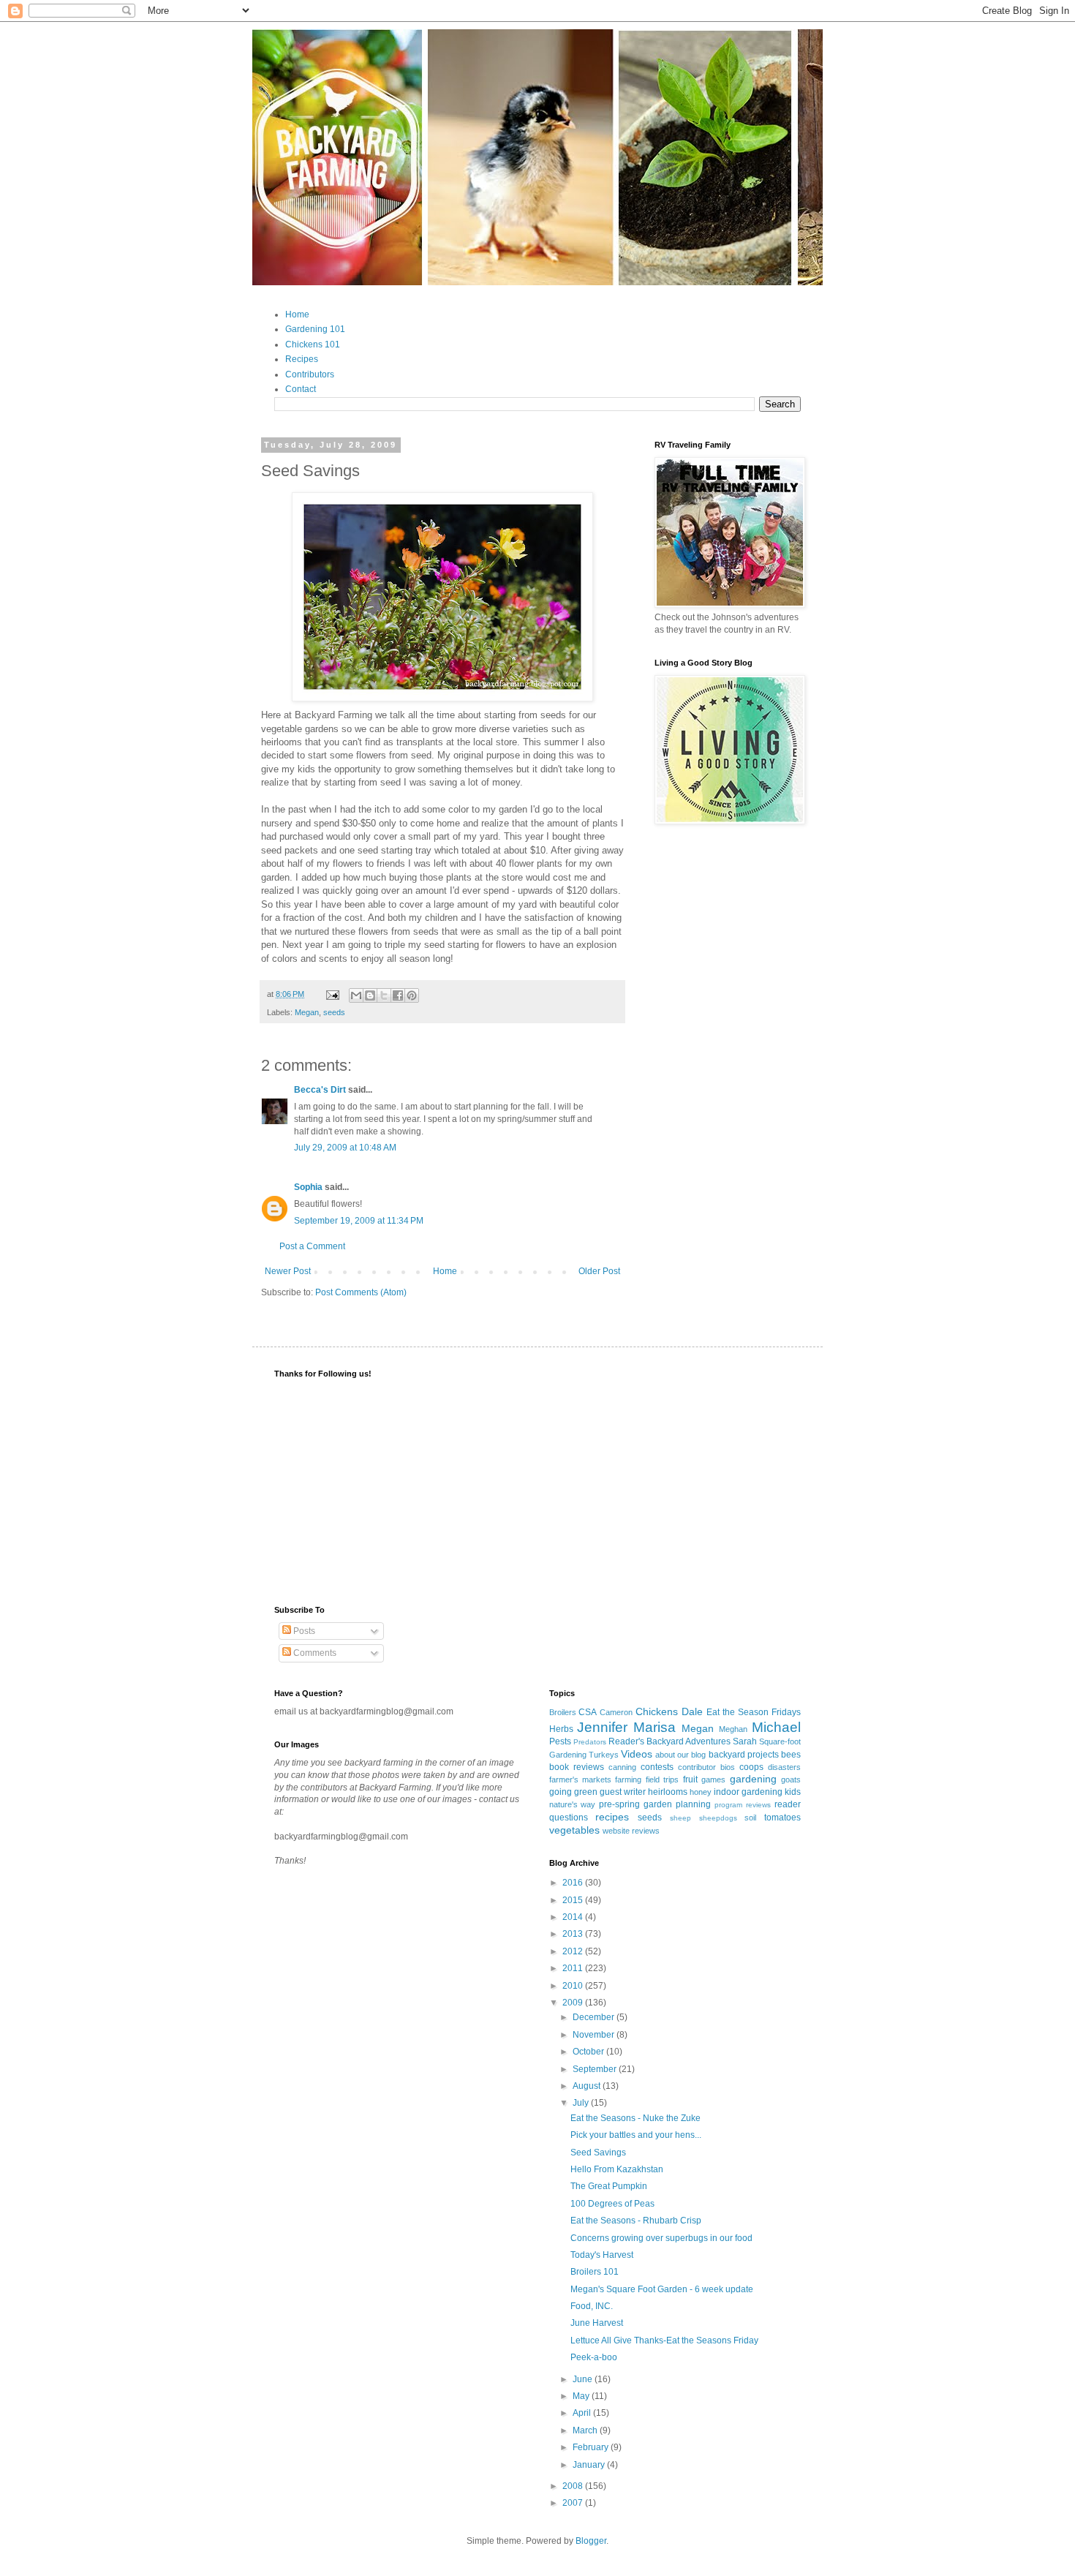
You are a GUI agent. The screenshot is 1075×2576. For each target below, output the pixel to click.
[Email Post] (332, 994)
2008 (574, 2486)
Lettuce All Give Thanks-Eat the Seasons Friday (664, 2340)
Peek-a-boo (594, 2357)
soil (750, 1818)
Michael (776, 1727)
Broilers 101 (595, 2272)
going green (573, 1792)
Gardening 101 (315, 329)
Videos (637, 1754)
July (582, 2103)
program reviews (743, 1805)
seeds (334, 1012)
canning (622, 1767)
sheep (680, 1818)
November (595, 2035)
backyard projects (744, 1755)
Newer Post (288, 1271)
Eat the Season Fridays (754, 1712)
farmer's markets (580, 1780)
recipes (612, 1817)
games (713, 1780)
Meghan (733, 1729)
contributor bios (706, 1767)
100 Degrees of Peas (612, 2204)
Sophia (308, 1187)
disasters (784, 1767)
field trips (662, 1780)
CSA (588, 1712)
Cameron (616, 1712)
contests (657, 1767)
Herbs (561, 1729)
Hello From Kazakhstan (617, 2169)
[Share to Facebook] (398, 995)
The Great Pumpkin (609, 2186)
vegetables (574, 1830)
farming (628, 1780)
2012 (574, 1951)
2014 (574, 1917)
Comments (314, 1653)
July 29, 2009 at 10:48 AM (345, 1148)
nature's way (573, 1804)
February (592, 2447)
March (586, 2430)
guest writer (623, 1792)
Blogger (591, 2541)
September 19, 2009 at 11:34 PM (359, 1221)
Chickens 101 (313, 344)
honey (701, 1792)
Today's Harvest (602, 2255)
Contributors (310, 374)
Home (297, 315)
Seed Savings (598, 2153)
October (589, 2052)
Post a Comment (312, 1246)
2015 (574, 1900)
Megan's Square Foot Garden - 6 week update (662, 2289)
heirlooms (668, 1792)
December (595, 2017)
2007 (574, 2503)
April (583, 2413)
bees (791, 1755)
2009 (574, 2003)
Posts (303, 1631)
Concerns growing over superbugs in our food (661, 2238)
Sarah (745, 1741)
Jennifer (602, 1727)
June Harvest (597, 2323)
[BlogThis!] (370, 995)
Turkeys (604, 1755)
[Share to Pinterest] (412, 995)
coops (751, 1767)
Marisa (655, 1727)
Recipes (302, 359)
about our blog (680, 1755)
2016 (574, 1883)
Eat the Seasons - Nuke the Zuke (635, 2118)
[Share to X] (384, 995)
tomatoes (782, 1818)
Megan (307, 1012)
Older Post (599, 1271)
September (596, 2069)
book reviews (577, 1767)
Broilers (563, 1712)
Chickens (657, 1711)
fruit (690, 1780)
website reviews (631, 1831)
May (582, 2396)
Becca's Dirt (320, 1090)
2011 (574, 1968)
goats (791, 1780)
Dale (692, 1711)
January (590, 2465)
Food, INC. (592, 2306)
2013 (574, 1934)
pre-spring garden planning (655, 1804)
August (588, 2086)
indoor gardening (748, 1792)
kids (793, 1792)
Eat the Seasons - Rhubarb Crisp (636, 2221)
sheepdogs (718, 1818)
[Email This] (356, 995)
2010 (574, 1986)
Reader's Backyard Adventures (669, 1741)
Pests (560, 1741)
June (584, 2379)
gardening (753, 1779)
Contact (301, 389)
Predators (590, 1742)
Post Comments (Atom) (361, 1292)
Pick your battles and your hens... (636, 2135)
